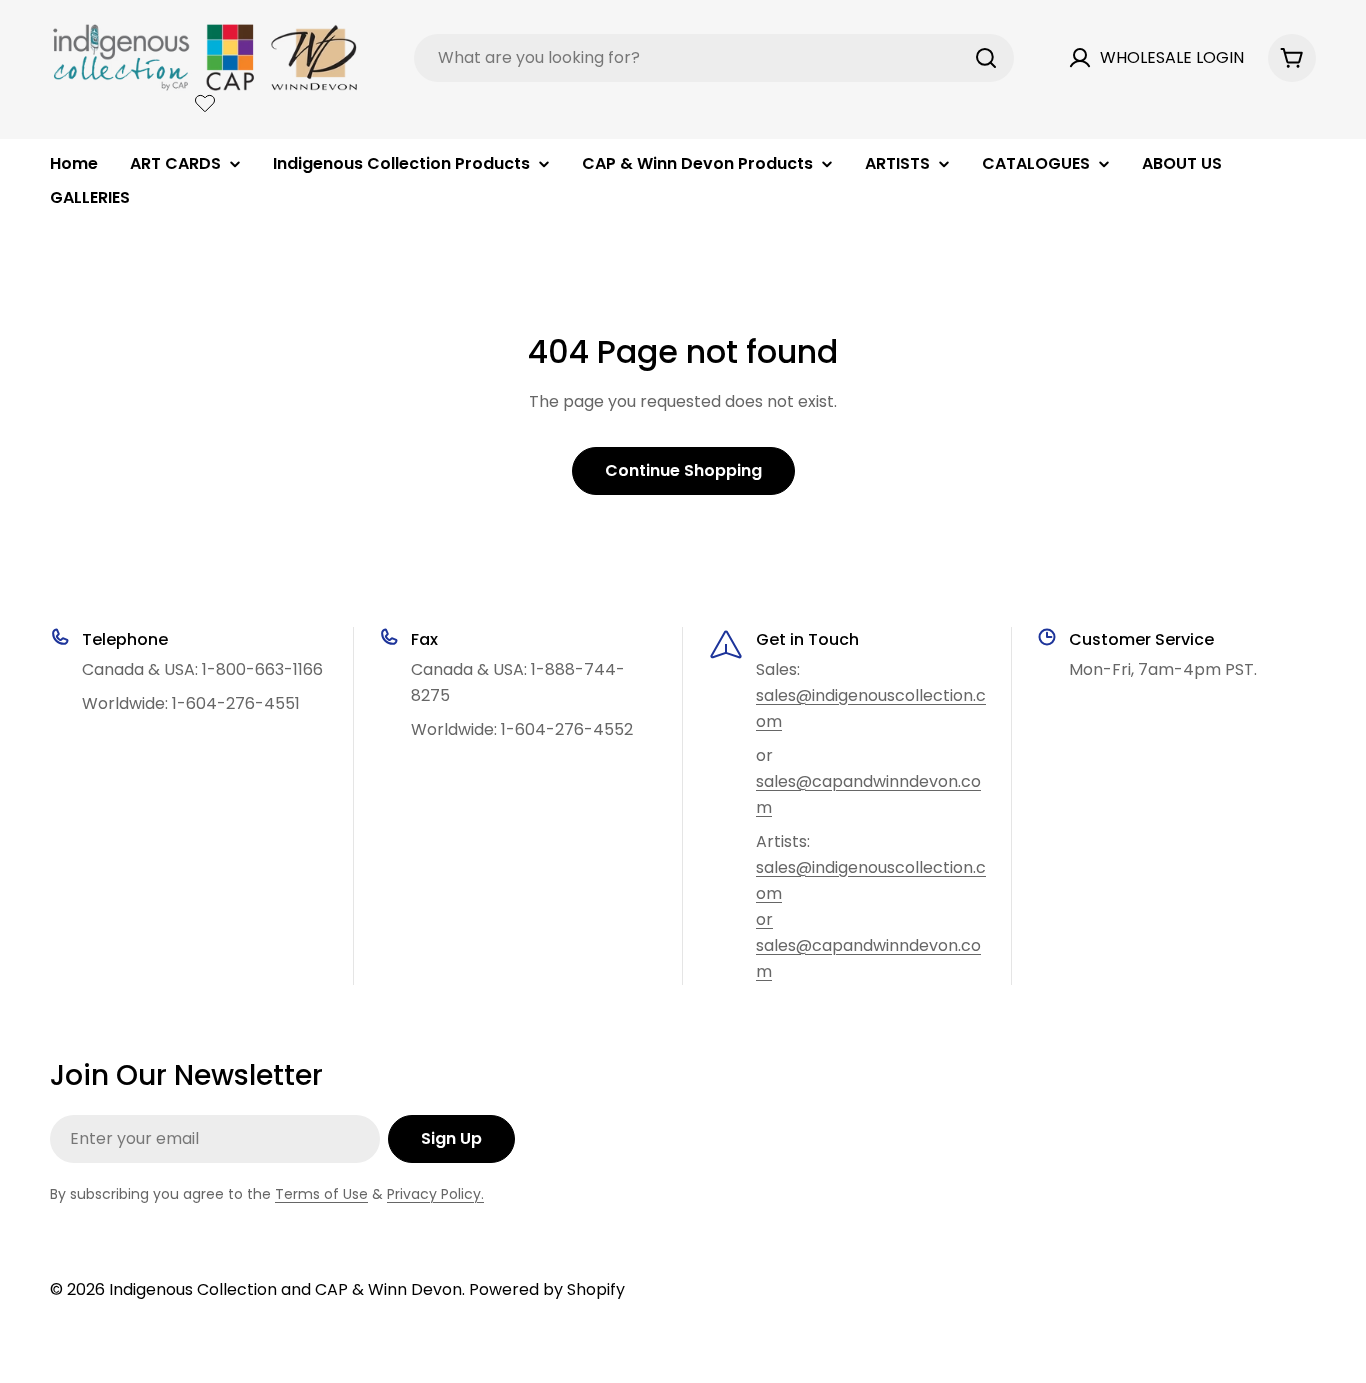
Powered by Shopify (547, 1289)
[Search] (986, 58)
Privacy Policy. (435, 1194)
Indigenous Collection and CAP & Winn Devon (285, 1289)
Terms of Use (321, 1194)
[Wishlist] (205, 103)
